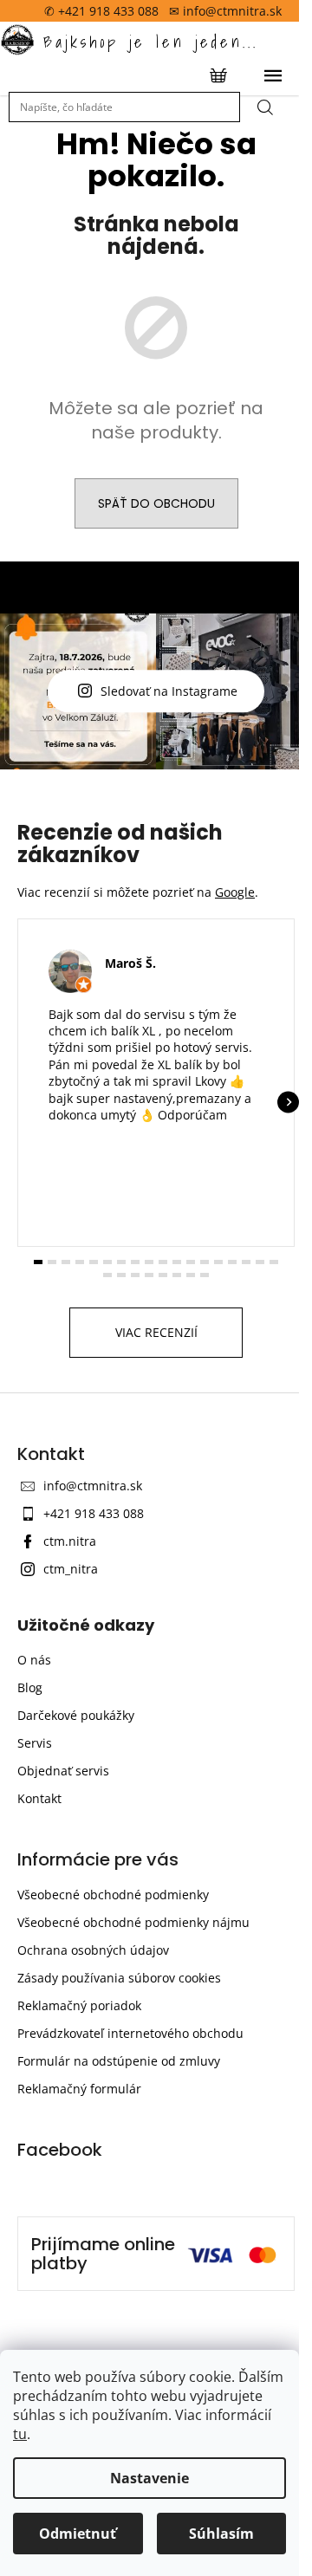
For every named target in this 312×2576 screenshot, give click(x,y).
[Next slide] (275, 1266)
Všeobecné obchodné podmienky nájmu (133, 2095)
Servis (35, 1915)
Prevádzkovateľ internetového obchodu (130, 2206)
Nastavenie (149, 2478)
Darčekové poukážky (76, 1888)
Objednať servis (63, 1943)
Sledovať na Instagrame (163, 769)
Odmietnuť (78, 2534)
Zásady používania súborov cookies (119, 2150)
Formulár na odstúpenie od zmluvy (119, 2233)
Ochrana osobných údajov (93, 2122)
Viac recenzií (149, 1505)
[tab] (39, 1435)
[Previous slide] (24, 1266)
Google (235, 1048)
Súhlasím (221, 2534)
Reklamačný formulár (79, 2261)
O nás (34, 1832)
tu (20, 2434)
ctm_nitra (71, 1742)
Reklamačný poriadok (79, 2178)
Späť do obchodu (149, 503)
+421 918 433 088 (94, 1687)
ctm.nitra (70, 1714)
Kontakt (39, 1971)
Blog (30, 1860)
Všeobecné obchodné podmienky (113, 2067)
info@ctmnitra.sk (93, 1659)
